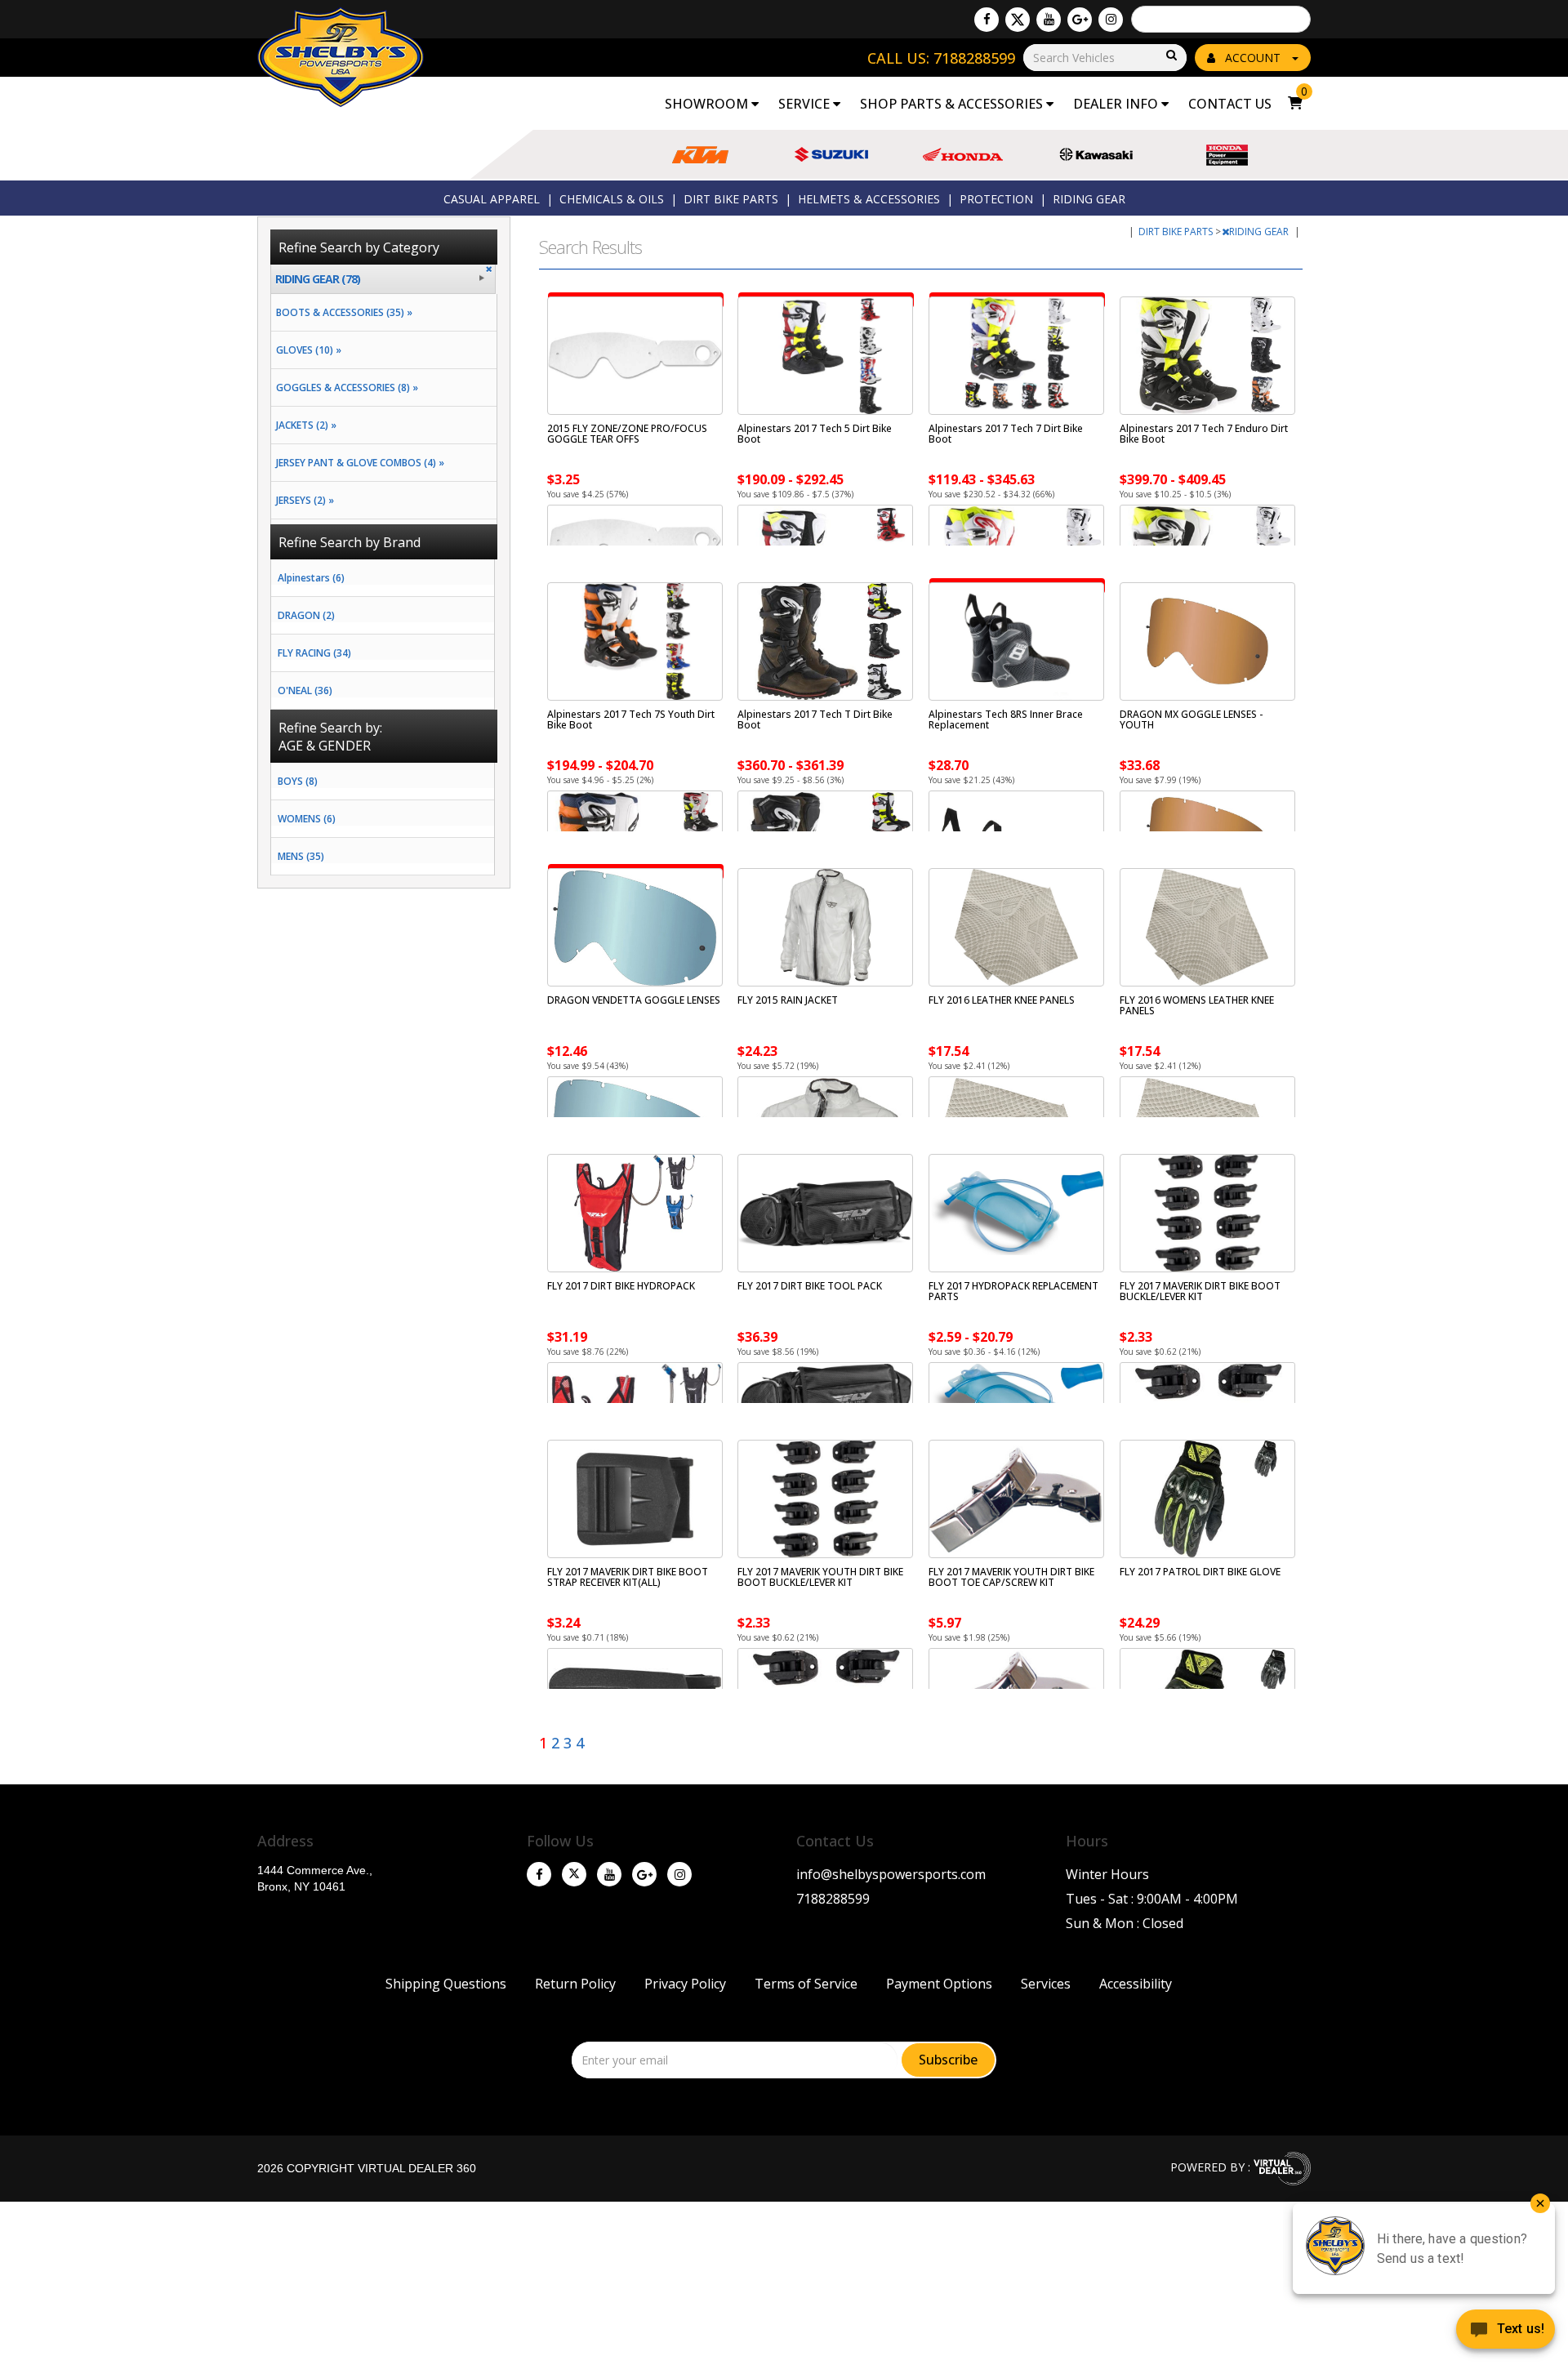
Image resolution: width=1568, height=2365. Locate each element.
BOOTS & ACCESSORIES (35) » (342, 312)
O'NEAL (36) (305, 690)
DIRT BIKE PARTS (731, 199)
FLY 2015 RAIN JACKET (788, 1000)
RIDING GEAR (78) (318, 279)
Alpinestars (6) (311, 578)
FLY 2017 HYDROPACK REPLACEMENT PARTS (1013, 1291)
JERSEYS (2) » (303, 500)
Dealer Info (1117, 104)
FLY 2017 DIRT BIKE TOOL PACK (810, 1286)
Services (1046, 1984)
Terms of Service (806, 1984)
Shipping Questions (446, 1984)
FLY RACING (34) (314, 653)
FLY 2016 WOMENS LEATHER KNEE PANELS (1197, 1005)
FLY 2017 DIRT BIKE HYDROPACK (621, 1286)
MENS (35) (301, 856)
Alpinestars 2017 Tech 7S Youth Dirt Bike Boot (631, 719)
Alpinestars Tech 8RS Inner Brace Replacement (1006, 719)
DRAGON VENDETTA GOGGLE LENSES (634, 1000)
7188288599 (833, 1899)
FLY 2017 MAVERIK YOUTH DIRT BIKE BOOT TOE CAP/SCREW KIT (1011, 1577)
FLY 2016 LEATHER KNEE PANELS (1002, 1000)
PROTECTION (996, 199)
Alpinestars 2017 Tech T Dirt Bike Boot (815, 719)
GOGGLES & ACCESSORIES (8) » (345, 387)
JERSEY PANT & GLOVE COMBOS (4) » (358, 463)
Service (806, 104)
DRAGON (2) (306, 615)
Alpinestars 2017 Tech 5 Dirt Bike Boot (815, 434)
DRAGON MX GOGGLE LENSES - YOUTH (1191, 719)
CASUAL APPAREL (492, 199)
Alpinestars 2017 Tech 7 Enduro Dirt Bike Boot (1204, 434)
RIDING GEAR (1089, 199)
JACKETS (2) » (304, 425)
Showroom (708, 104)
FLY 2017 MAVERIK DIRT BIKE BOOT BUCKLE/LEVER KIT (1200, 1291)
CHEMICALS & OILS (612, 199)
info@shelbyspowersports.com (891, 1874)
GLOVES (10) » (306, 350)
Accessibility (1136, 1984)
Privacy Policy (685, 1984)
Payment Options (939, 1984)
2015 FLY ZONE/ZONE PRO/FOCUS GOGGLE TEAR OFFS (627, 434)
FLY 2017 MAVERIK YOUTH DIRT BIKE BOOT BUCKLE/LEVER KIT (820, 1577)
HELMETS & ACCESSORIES (869, 199)
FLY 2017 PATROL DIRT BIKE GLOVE (1200, 1572)
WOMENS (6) (307, 819)
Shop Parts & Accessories (953, 104)
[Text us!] (1506, 2332)
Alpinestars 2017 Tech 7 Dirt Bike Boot (1006, 434)
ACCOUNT (1253, 58)
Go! (1170, 56)
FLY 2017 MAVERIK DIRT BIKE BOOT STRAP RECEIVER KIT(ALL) (628, 1577)
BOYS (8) (298, 781)
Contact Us (1230, 104)
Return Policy (575, 1984)
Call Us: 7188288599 (941, 58)
